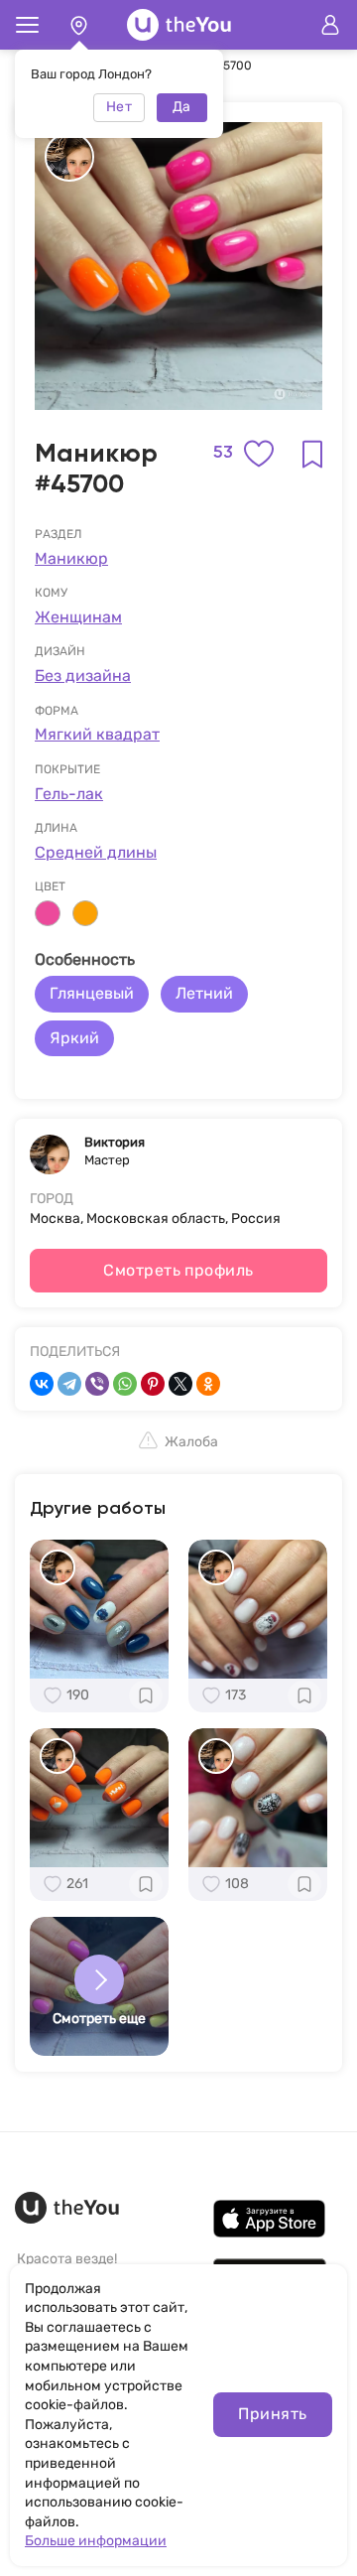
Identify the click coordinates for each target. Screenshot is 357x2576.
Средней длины (96, 852)
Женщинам (78, 617)
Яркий (74, 1038)
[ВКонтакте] (42, 1384)
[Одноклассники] (208, 1384)
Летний (204, 993)
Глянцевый (92, 993)
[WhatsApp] (125, 1384)
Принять (272, 2414)
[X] (180, 1384)
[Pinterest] (153, 1384)
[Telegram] (69, 1384)
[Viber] (97, 1384)
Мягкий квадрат (97, 734)
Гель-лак (69, 794)
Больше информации (96, 2541)
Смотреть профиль (178, 1270)
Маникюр (71, 558)
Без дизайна (83, 676)
